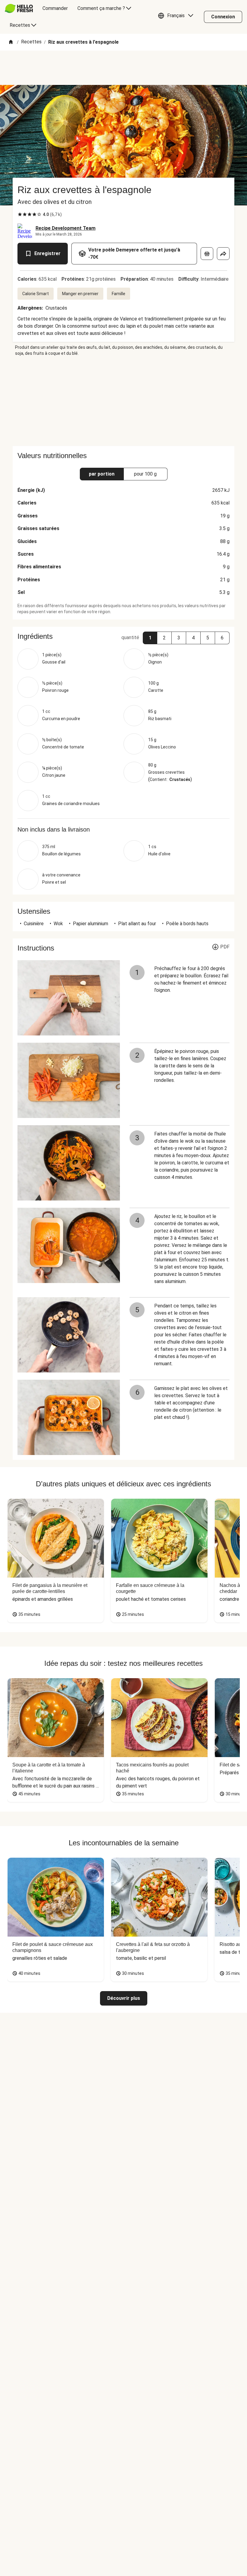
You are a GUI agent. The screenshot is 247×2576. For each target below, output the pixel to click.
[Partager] (223, 254)
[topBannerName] (123, 68)
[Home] (11, 42)
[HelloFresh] (19, 8)
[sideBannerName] (123, 401)
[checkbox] (20, 214)
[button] (177, 17)
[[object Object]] (207, 254)
